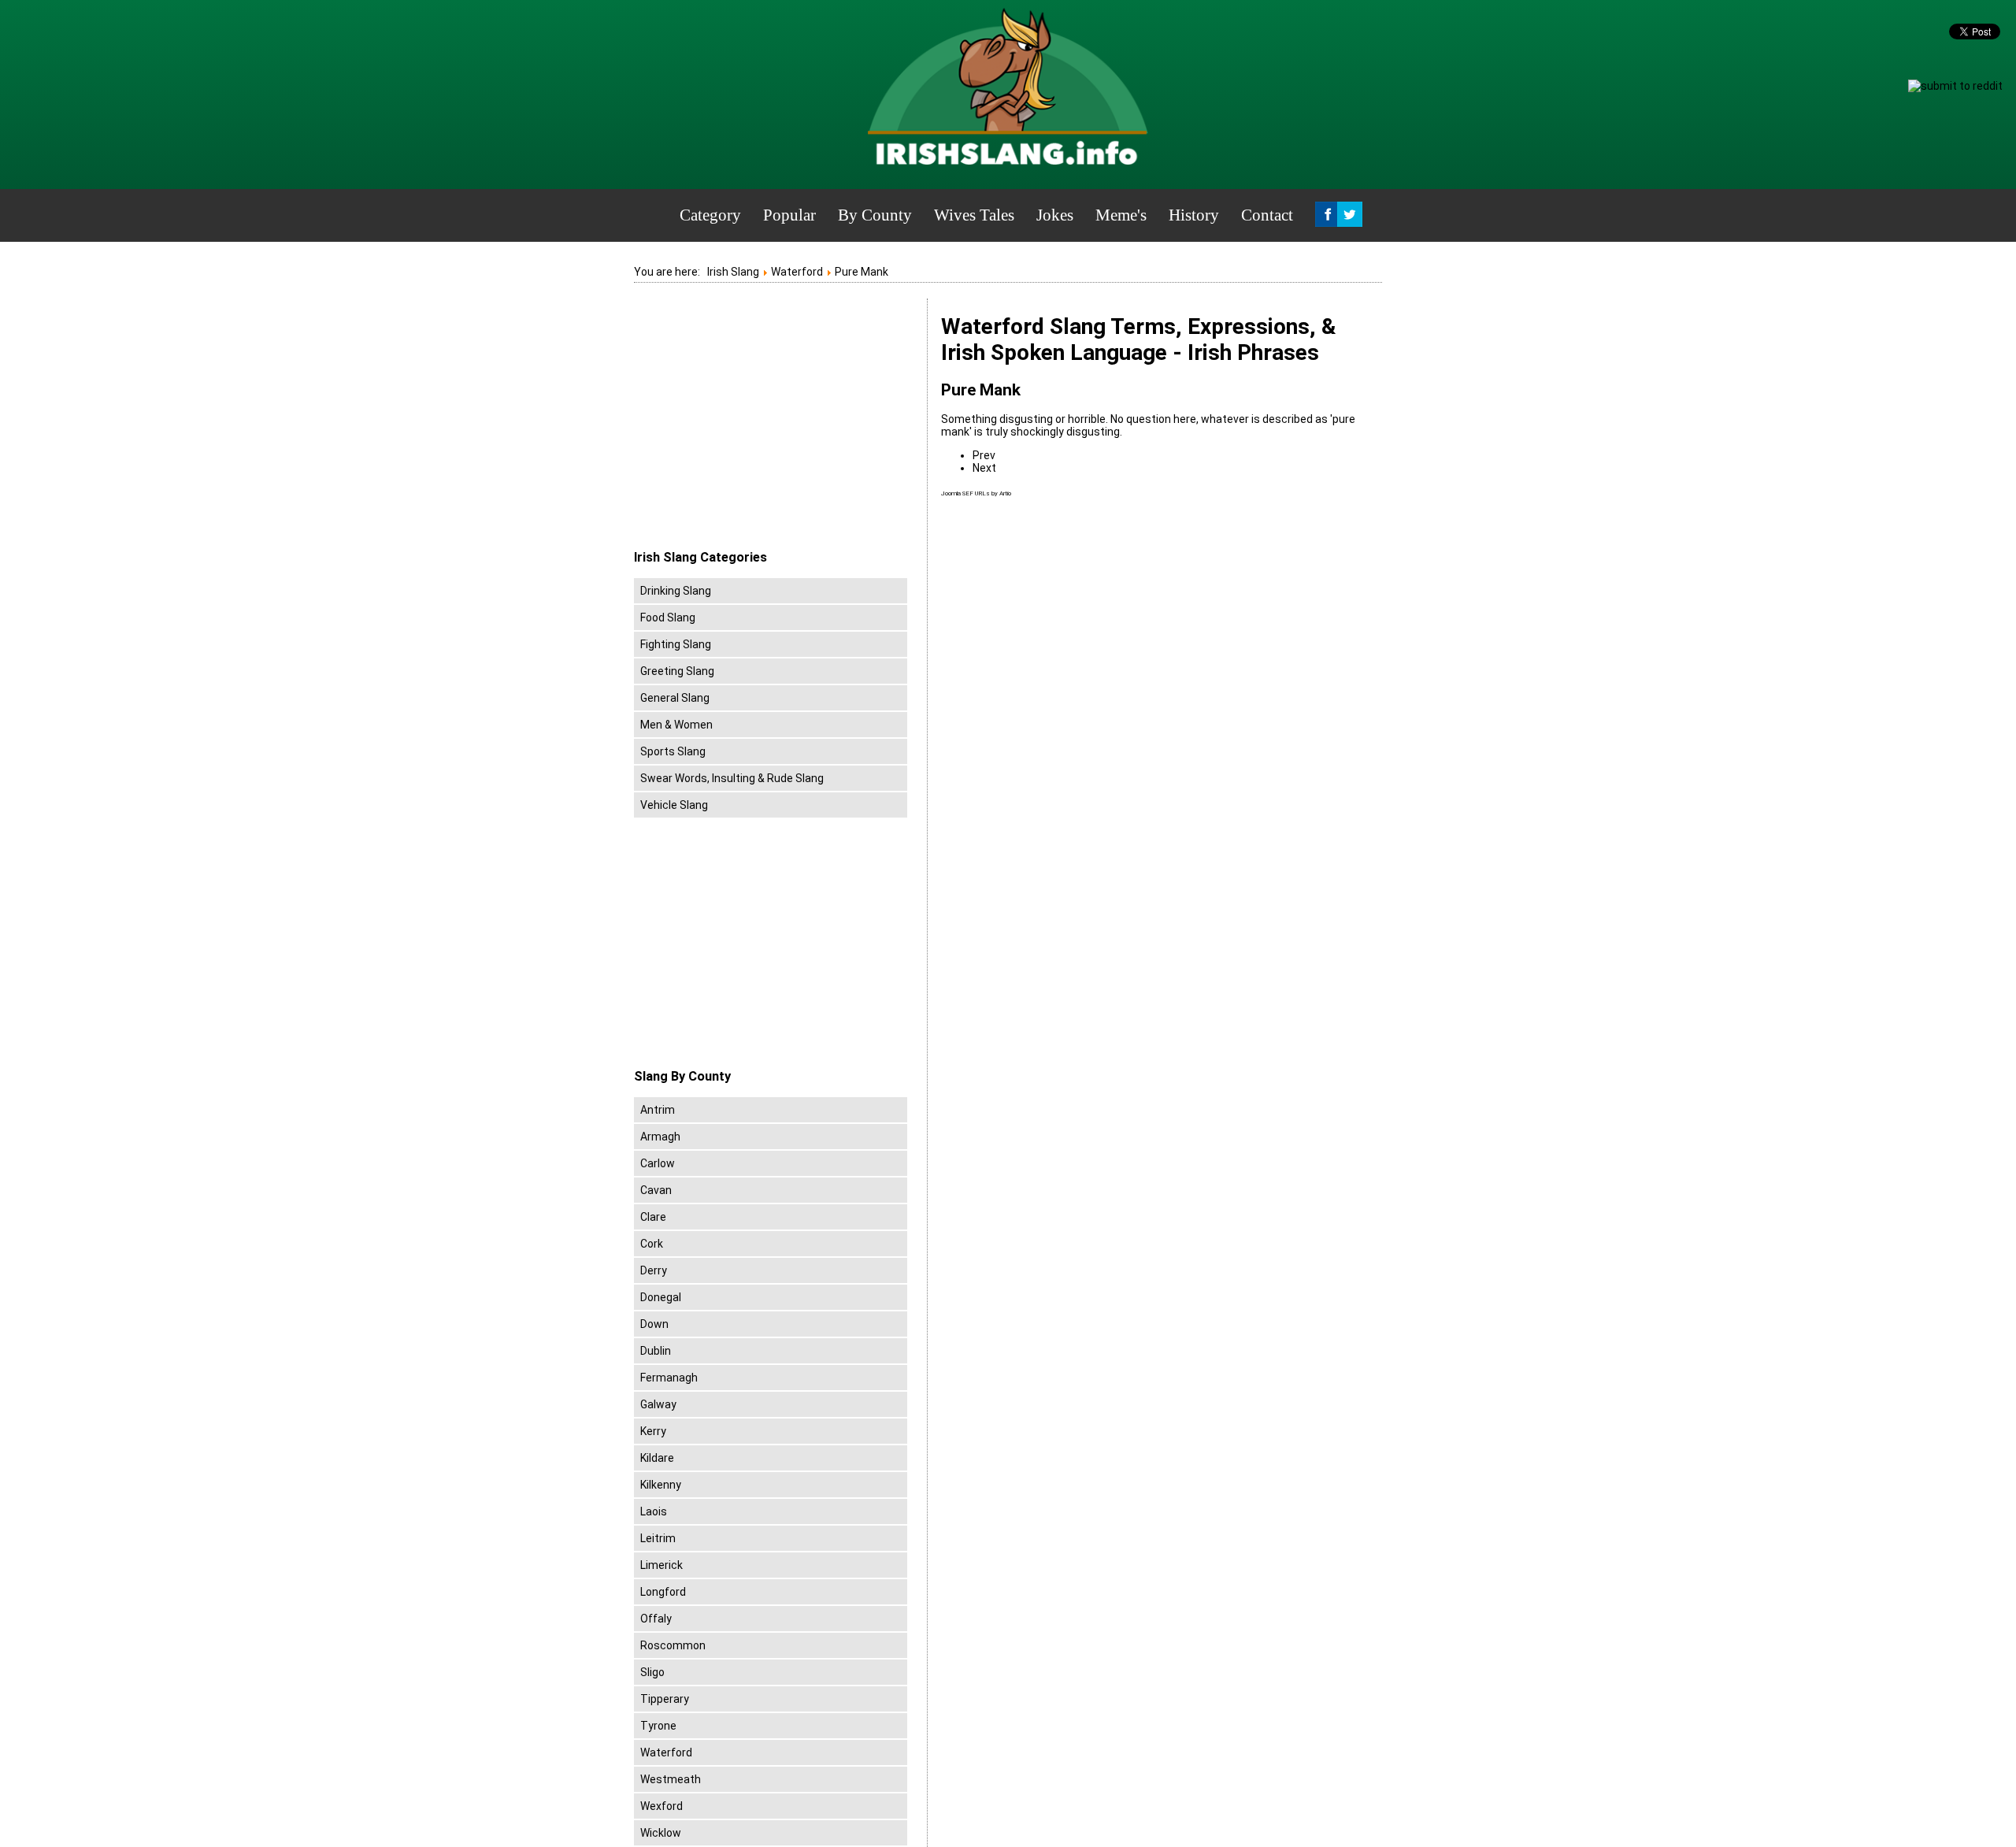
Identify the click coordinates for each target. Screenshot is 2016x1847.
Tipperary (665, 1699)
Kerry (653, 1431)
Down (654, 1324)
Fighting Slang (676, 644)
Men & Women (676, 725)
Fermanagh (669, 1378)
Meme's (1121, 215)
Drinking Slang (676, 591)
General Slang (675, 698)
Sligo (652, 1672)
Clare (653, 1217)
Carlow (658, 1163)
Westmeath (671, 1779)
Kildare (657, 1458)
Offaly (656, 1619)
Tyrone (658, 1726)
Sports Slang (673, 751)
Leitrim (658, 1538)
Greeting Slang (677, 671)
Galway (658, 1404)
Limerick (661, 1565)
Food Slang (668, 618)
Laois (654, 1511)
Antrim (658, 1110)
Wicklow (661, 1833)
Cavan (656, 1190)
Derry (654, 1270)
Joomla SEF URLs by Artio (976, 493)
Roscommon (673, 1645)
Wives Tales (974, 215)
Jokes (1055, 215)
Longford (663, 1592)
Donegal (661, 1297)
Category (710, 215)
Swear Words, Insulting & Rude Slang (732, 778)
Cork (652, 1244)
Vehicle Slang (674, 805)
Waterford (666, 1752)
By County (875, 215)
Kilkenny (661, 1485)
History (1194, 215)
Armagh (660, 1137)
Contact (1267, 215)
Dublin (656, 1351)
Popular (789, 215)
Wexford (661, 1806)
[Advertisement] (766, 425)
